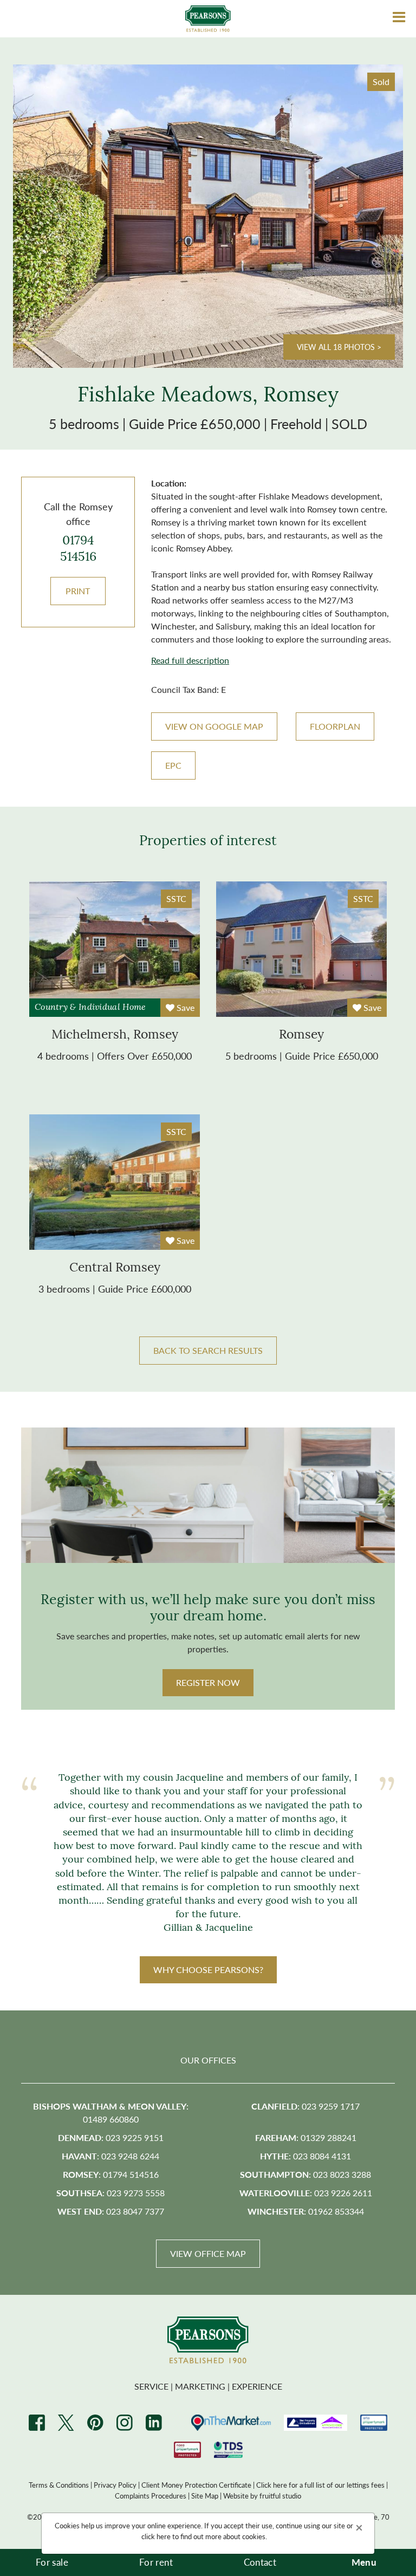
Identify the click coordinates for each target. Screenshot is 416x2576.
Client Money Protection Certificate (196, 2485)
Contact (260, 2562)
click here (156, 2536)
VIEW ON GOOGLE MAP (214, 726)
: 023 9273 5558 (110, 2193)
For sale (52, 2562)
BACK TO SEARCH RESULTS (208, 1350)
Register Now (208, 1682)
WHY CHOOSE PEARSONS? (208, 1970)
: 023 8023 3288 (305, 2174)
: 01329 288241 (306, 2137)
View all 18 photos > (339, 347)
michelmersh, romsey (115, 1036)
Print (78, 591)
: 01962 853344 (306, 2211)
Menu (364, 2562)
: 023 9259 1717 (305, 2106)
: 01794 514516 (111, 2174)
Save (184, 1007)
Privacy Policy (115, 2485)
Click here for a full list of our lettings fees (320, 2485)
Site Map (205, 2496)
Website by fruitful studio (262, 2496)
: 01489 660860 (111, 2113)
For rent (156, 2562)
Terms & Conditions (59, 2485)
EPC (173, 765)
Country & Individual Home (90, 1008)
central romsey (115, 1268)
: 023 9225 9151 (111, 2137)
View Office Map (208, 2253)
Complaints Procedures (151, 2496)
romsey (301, 1036)
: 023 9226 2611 (306, 2193)
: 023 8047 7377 (111, 2211)
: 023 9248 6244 (110, 2156)
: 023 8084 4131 (305, 2156)
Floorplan (335, 726)
